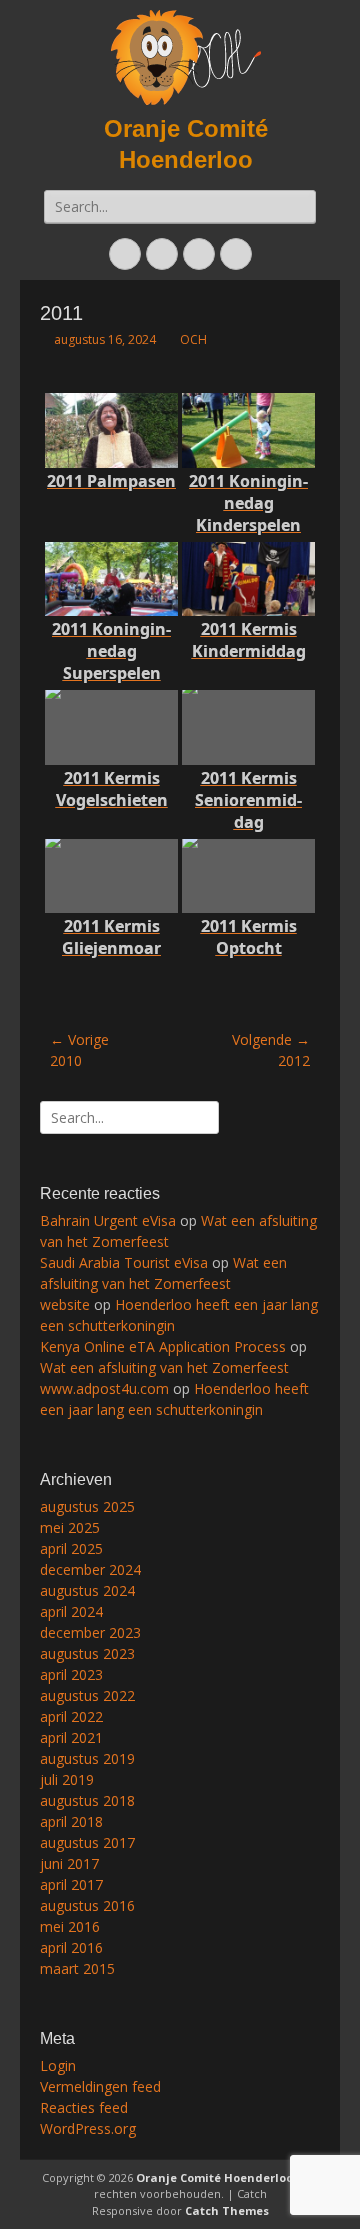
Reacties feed (84, 2107)
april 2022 (71, 1716)
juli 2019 (67, 1779)
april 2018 (71, 1821)
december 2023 (90, 1632)
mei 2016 (70, 1926)
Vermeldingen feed (100, 2086)
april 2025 (71, 1548)
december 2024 (90, 1569)
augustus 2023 (87, 1653)
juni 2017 (69, 1863)
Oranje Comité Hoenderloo (214, 2177)
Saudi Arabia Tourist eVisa (124, 1262)
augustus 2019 (87, 1758)
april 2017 (71, 1884)
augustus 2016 (87, 1905)
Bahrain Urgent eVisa (108, 1220)
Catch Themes (227, 2210)
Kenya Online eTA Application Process (163, 1346)
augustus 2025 (87, 1506)
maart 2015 (77, 1968)
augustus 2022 (87, 1695)
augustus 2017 (87, 1842)
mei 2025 (70, 1527)
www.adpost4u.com (104, 1388)
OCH (193, 339)
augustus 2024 (87, 1590)
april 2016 (71, 1947)
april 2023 (71, 1674)
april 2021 (71, 1737)
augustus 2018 (87, 1800)
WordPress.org (88, 2128)
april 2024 (71, 1611)
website (65, 1304)
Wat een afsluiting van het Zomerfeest (164, 1367)
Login (58, 2065)
